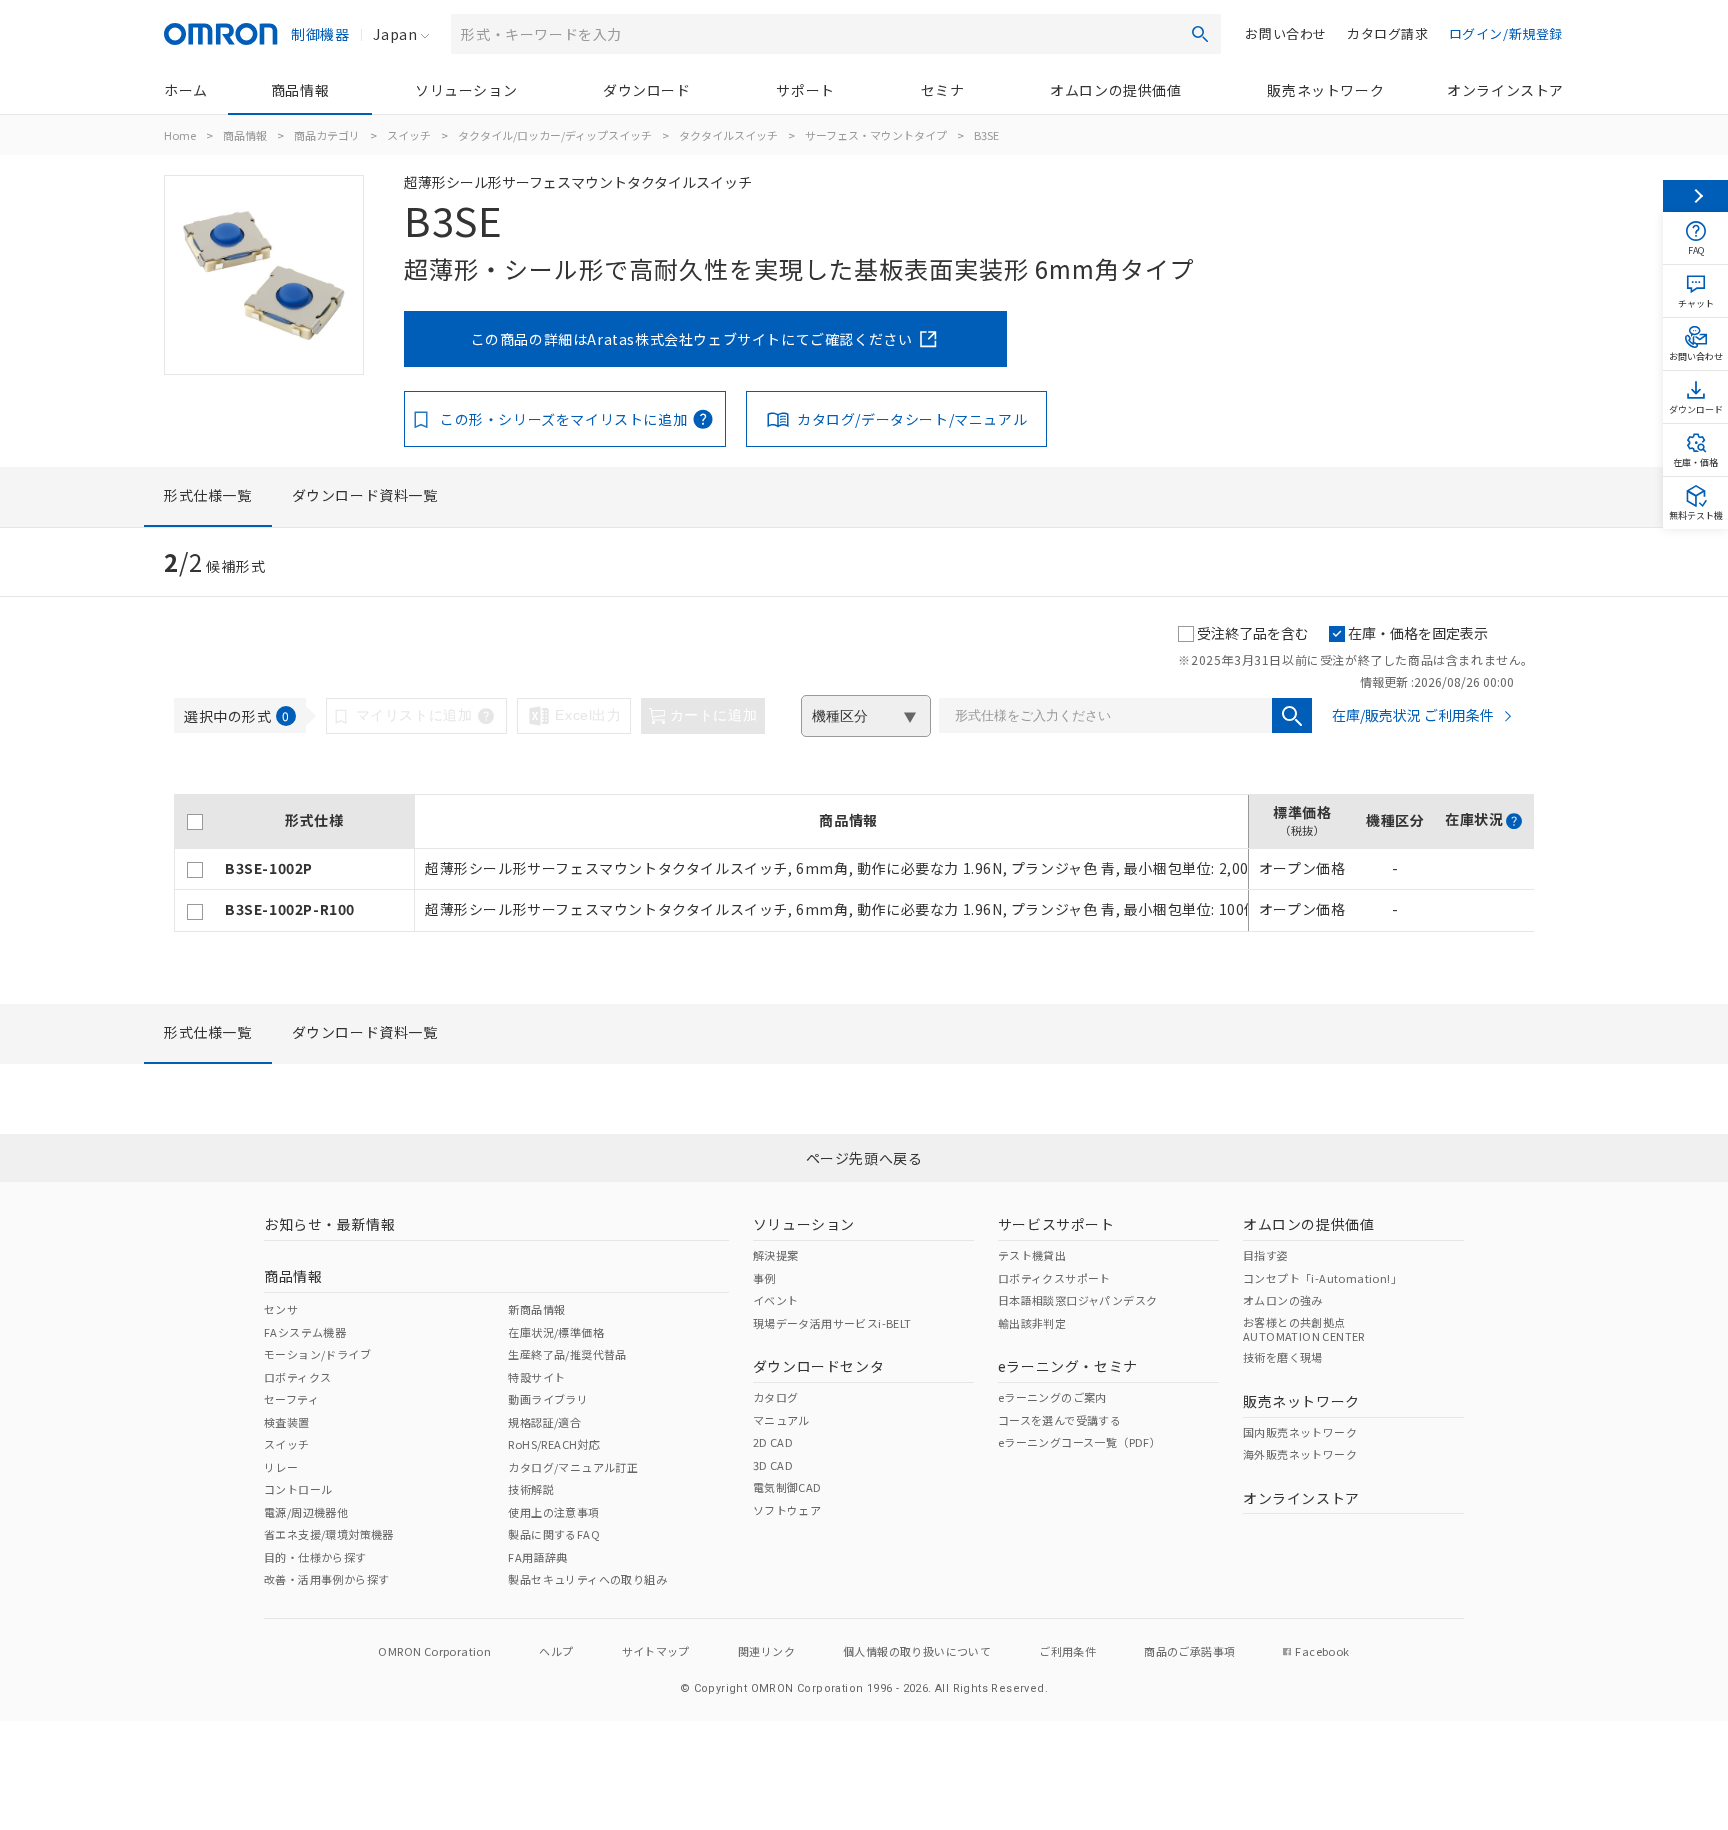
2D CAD (773, 1442)
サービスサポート (1056, 1224)
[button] (1514, 821)
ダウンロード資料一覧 (365, 495)
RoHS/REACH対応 (554, 1444)
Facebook (1322, 1651)
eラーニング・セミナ (1068, 1366)
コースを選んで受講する (1059, 1420)
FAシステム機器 (305, 1332)
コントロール (298, 1489)
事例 (764, 1278)
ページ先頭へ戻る (864, 1158)
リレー (281, 1467)
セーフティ (291, 1399)
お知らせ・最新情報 (329, 1224)
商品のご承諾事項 (1189, 1651)
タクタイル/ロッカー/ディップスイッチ (555, 135)
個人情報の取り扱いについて (917, 1651)
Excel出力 (588, 715)
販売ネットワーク (1325, 90)
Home (180, 135)
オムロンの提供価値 (1115, 90)
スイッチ (409, 135)
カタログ (776, 1397)
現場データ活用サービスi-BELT (832, 1323)
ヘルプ (556, 1651)
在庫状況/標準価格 (556, 1332)
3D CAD (773, 1465)
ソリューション (466, 90)
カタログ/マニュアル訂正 (573, 1467)
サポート (805, 90)
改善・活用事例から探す (326, 1579)
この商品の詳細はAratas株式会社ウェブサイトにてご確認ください (692, 339)
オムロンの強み (1283, 1300)
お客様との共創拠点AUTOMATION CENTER (1304, 1329)
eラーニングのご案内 (1052, 1397)
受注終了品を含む (1253, 633)
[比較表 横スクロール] (854, 787)
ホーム (186, 90)
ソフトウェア (787, 1510)
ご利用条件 (1067, 1651)
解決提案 (776, 1255)
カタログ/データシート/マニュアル (912, 419)
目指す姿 (1266, 1255)
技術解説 (531, 1489)
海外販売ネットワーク (1300, 1454)
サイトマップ (656, 1651)
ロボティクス (297, 1377)
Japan (395, 34)
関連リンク (766, 1651)
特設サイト (536, 1377)
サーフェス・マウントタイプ (876, 135)
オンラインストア (1505, 90)
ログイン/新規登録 (1506, 33)
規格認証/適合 (544, 1422)
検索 (1200, 34)
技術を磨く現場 (1283, 1357)
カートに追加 (714, 715)
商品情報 (300, 90)
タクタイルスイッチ (728, 135)
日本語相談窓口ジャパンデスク (1078, 1300)
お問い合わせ (1286, 33)
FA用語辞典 (537, 1557)
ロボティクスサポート (1054, 1278)
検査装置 (287, 1422)
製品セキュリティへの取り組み (587, 1579)
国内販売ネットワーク (1300, 1432)
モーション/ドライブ (317, 1354)
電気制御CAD (787, 1487)
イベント (776, 1300)
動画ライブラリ (548, 1399)
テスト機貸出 (1032, 1255)
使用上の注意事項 (553, 1512)
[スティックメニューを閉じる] (1695, 196)
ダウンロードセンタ (818, 1366)
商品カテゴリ (327, 135)
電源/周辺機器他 (306, 1512)
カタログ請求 (1388, 33)
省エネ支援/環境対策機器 (329, 1534)
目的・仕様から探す (315, 1557)
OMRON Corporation (434, 1651)
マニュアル (781, 1420)
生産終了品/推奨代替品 (567, 1354)
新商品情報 (536, 1309)
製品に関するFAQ (554, 1534)
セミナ (943, 90)
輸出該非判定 (1032, 1323)
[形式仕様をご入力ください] (1292, 715)
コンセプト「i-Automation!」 (1322, 1278)
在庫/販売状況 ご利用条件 (1413, 715)
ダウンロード (647, 90)
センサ (281, 1309)
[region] (854, 863)
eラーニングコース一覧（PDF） (1079, 1442)
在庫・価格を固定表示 (1418, 633)
